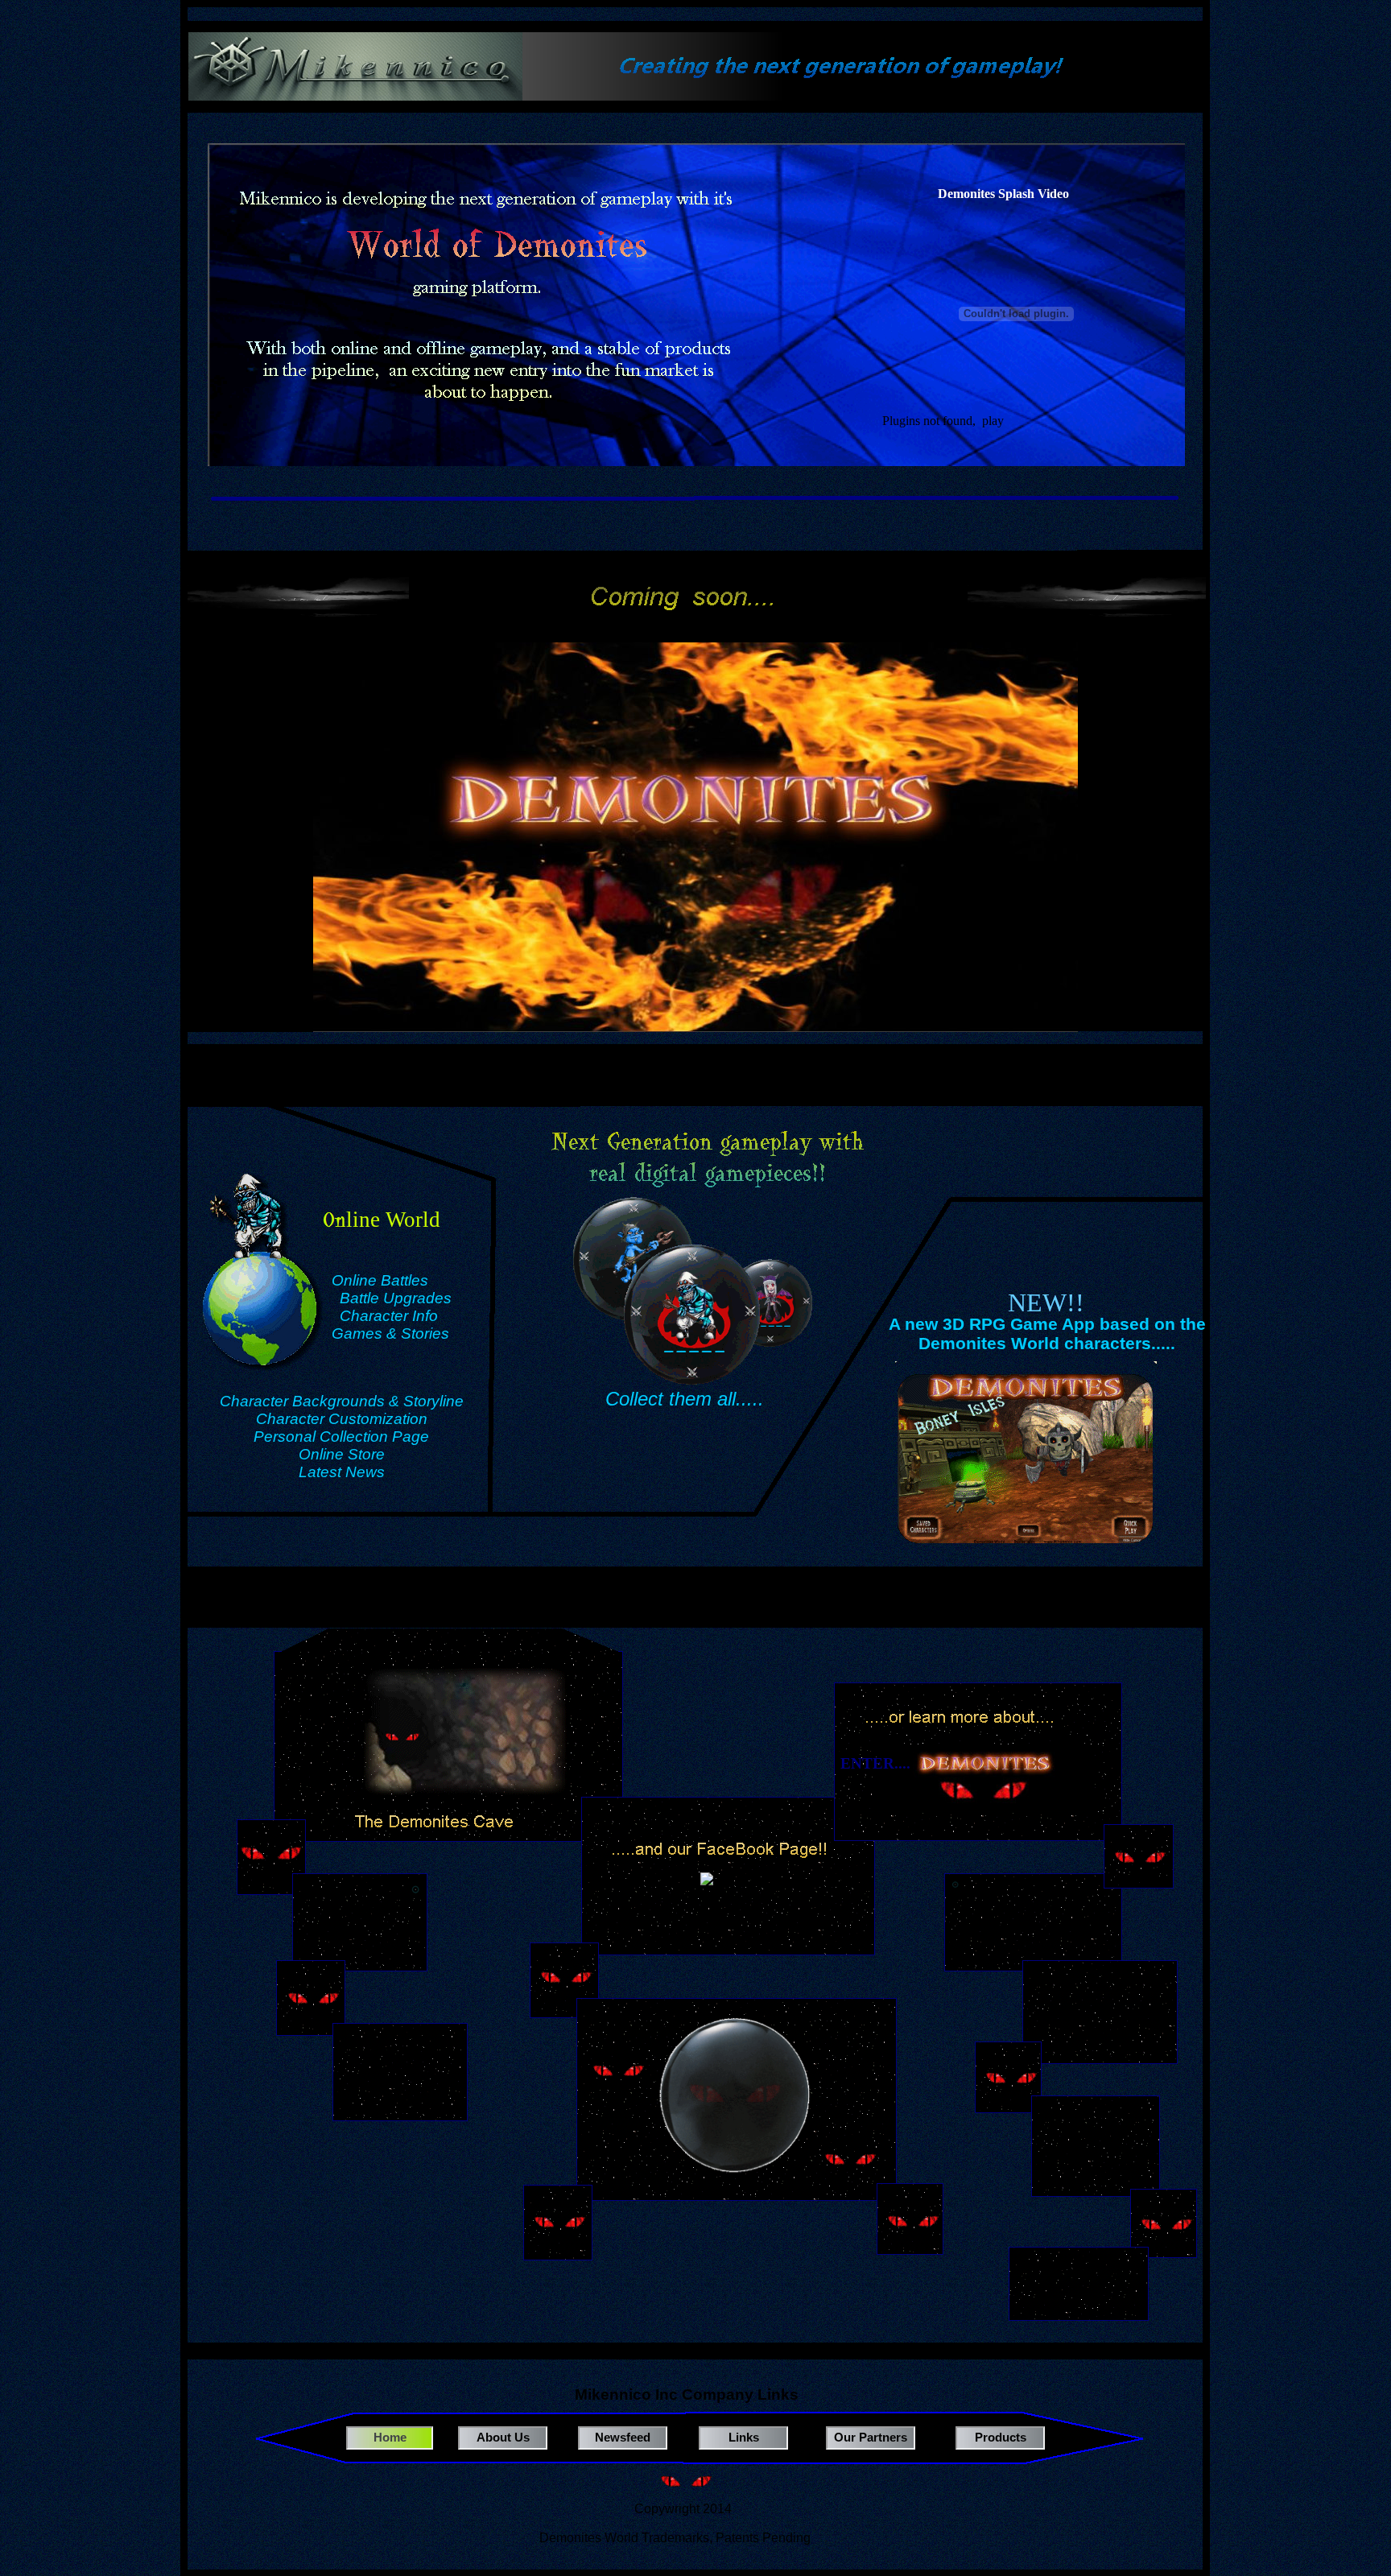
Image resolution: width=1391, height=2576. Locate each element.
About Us (503, 2437)
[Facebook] (725, 1892)
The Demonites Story (1100, 2011)
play (993, 421)
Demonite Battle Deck (1083, 2279)
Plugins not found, (929, 421)
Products (1001, 2437)
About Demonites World (1033, 1914)
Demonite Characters (1101, 2140)
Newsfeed (623, 2437)
